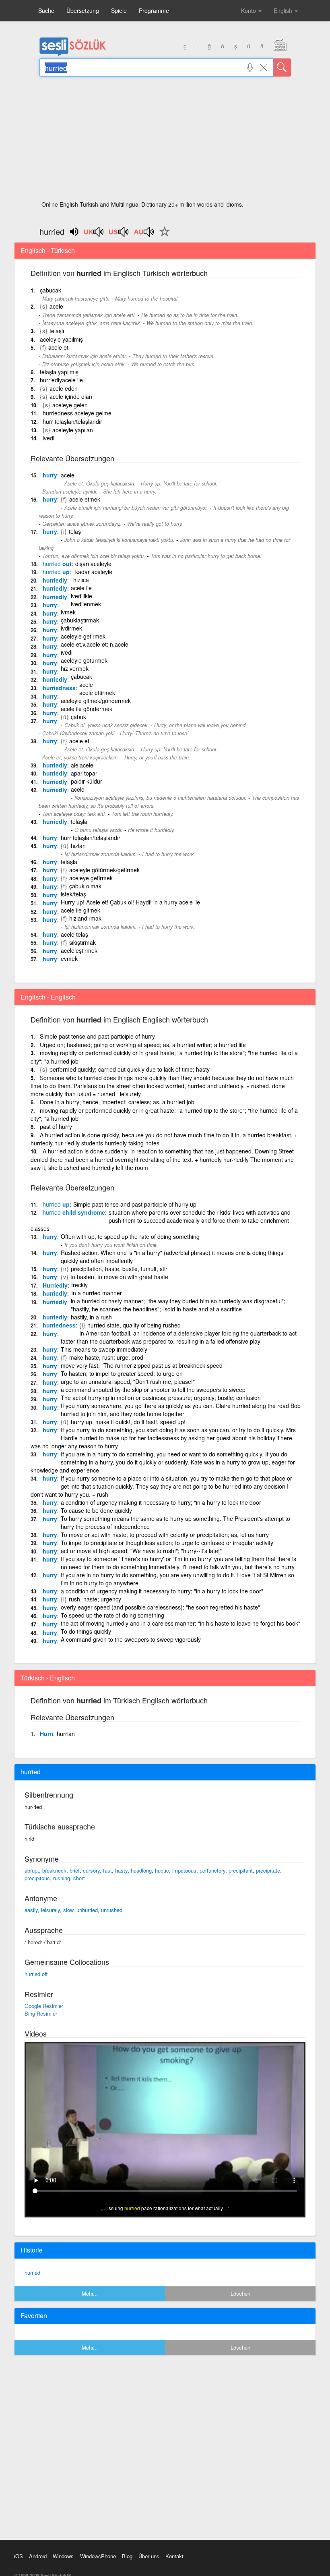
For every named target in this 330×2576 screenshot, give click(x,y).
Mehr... (90, 2293)
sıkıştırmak (82, 942)
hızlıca (81, 580)
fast (107, 1870)
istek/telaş (73, 894)
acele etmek (85, 499)
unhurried (87, 1910)
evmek (69, 958)
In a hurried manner (97, 1293)
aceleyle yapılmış (61, 339)
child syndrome (74, 1212)
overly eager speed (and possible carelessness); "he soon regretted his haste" (160, 1607)
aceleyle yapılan (73, 430)
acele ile (81, 588)
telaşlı (57, 331)
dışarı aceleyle (93, 564)
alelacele (82, 765)
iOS (19, 2556)
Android (38, 2556)
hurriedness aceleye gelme (77, 413)
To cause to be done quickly (96, 1510)
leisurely (51, 1910)
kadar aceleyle (94, 572)
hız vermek (75, 668)
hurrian (66, 1734)
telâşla (69, 862)
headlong (141, 1870)
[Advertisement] (165, 141)
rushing (62, 1878)
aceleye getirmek (91, 878)
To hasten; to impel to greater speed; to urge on (122, 1373)
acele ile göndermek (87, 709)
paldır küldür (87, 781)
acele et (58, 347)
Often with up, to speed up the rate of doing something (130, 1236)
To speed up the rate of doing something (112, 1615)
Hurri (46, 1734)
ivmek (68, 612)
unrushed (112, 1910)
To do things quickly (86, 1631)
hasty (121, 1870)
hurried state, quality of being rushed (134, 1325)
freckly (79, 1285)
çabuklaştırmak (80, 620)
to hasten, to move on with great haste (119, 1277)
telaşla (79, 821)
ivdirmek (71, 628)
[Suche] (282, 67)
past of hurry (56, 1126)
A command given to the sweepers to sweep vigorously (131, 1639)
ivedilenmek (86, 604)
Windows (63, 2556)
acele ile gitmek (80, 910)
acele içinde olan (71, 396)
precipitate (268, 1870)
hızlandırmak (85, 918)
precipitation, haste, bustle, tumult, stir (119, 1269)
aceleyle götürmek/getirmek (104, 870)
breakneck (54, 1870)
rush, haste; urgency (95, 1599)
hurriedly (55, 580)
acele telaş (74, 934)
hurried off (36, 1974)
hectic (162, 1870)
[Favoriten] (163, 236)
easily (31, 1910)
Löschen (240, 2293)
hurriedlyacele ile (61, 380)
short (79, 1878)
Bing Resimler (41, 2013)
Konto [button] (249, 10)
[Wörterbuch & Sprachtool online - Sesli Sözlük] (73, 54)
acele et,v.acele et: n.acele (95, 644)
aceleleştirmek (79, 950)
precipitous (37, 1878)
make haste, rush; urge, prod (106, 1357)
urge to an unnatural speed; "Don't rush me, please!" (128, 1381)
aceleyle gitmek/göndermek (96, 701)
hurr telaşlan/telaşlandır (72, 421)
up (56, 572)
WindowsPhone (98, 2556)
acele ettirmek (97, 693)
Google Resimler (44, 2006)
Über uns (149, 2556)
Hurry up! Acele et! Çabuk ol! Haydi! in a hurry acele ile (130, 902)
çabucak (51, 290)
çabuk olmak (85, 886)
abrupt (32, 1870)
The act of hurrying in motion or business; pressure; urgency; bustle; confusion (161, 1398)
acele (56, 306)
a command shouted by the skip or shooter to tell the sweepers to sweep (153, 1390)
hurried (32, 2272)
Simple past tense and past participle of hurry (97, 1036)
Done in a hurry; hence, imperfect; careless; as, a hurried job (117, 1102)
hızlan (78, 846)
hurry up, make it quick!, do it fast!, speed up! (128, 1422)
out (57, 564)
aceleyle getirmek (83, 636)
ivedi (48, 438)
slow (68, 1910)
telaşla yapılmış (59, 372)
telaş (75, 531)
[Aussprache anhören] (94, 234)
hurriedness (59, 688)
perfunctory (212, 1870)
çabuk (78, 717)
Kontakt (174, 2556)
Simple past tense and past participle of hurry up (135, 1204)
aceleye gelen (70, 405)
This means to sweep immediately (104, 1349)
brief (75, 1870)
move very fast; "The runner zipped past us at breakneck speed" (143, 1365)
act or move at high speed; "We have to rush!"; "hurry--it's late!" (141, 1551)
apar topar (84, 773)
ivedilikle (81, 596)
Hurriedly (55, 1285)
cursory (91, 1870)
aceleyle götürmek (84, 660)
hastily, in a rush (91, 1317)
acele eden (64, 388)
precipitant (241, 1870)
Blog (127, 2556)
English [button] (284, 10)
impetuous (184, 1870)
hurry (50, 475)
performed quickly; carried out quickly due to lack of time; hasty (130, 1069)
